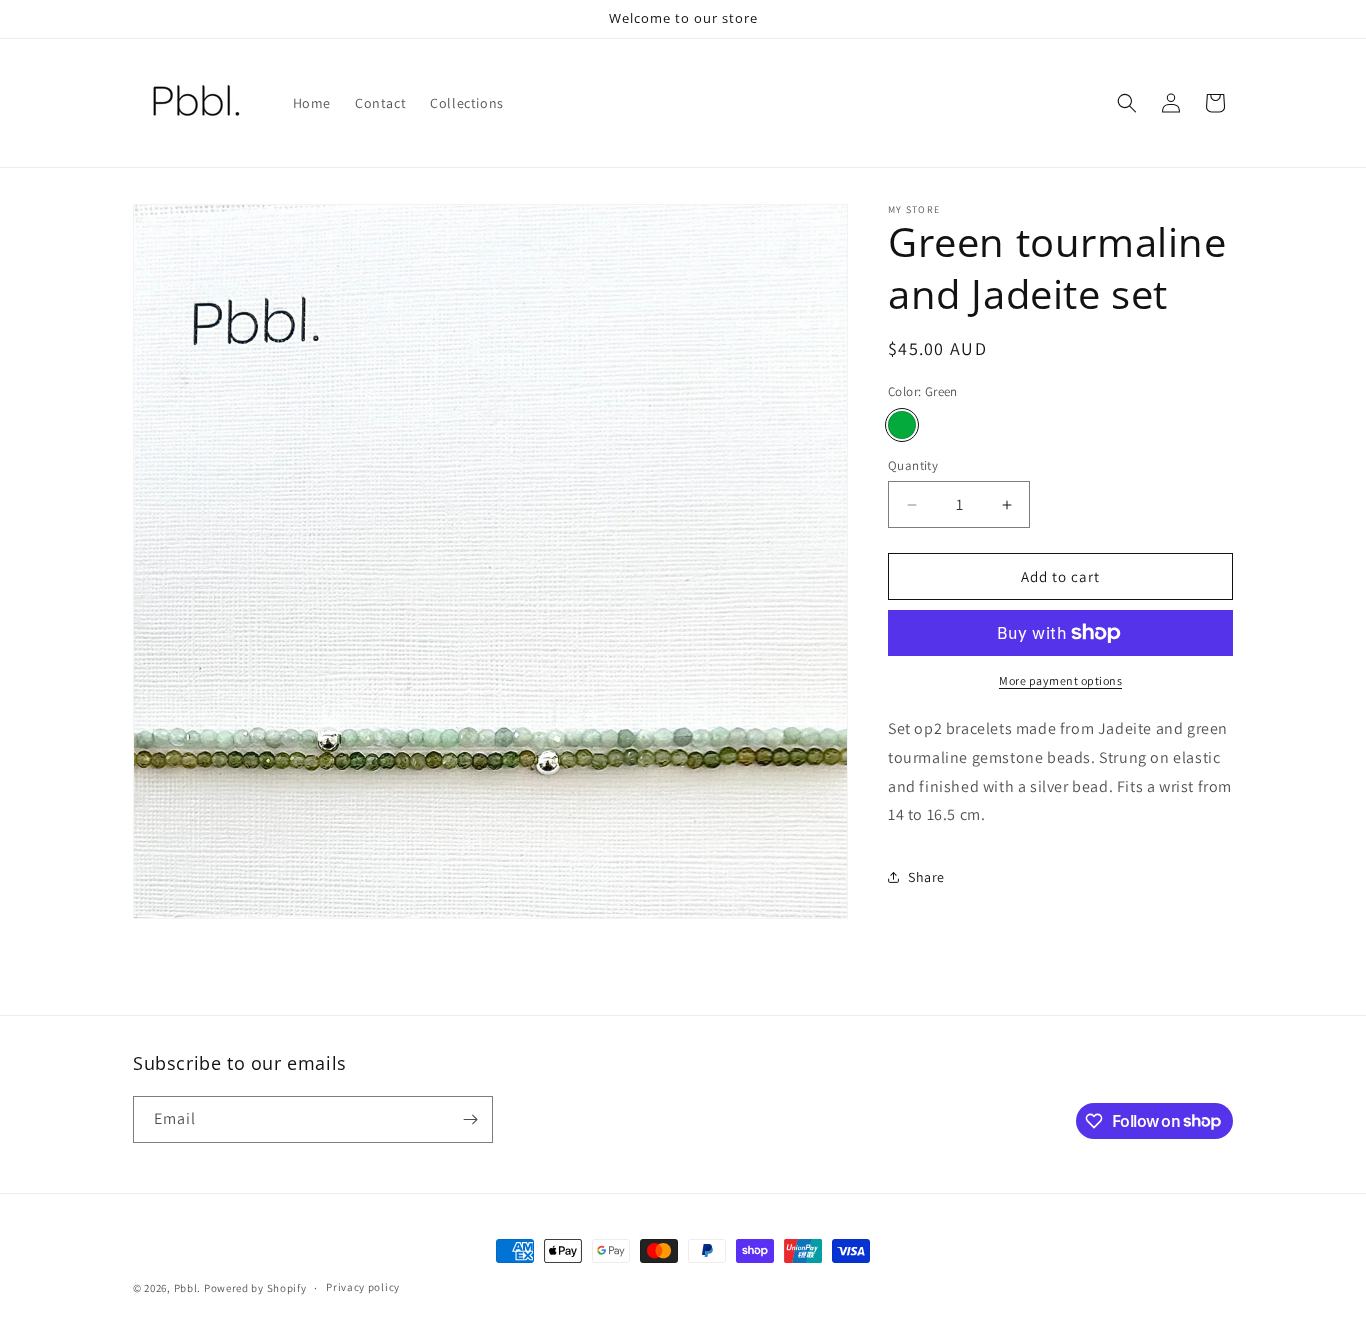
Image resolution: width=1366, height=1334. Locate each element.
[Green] (902, 425)
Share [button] (926, 877)
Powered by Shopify (255, 1288)
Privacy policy (363, 1287)
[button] (1127, 103)
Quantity (913, 465)
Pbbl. (188, 1288)
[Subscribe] (470, 1119)
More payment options (1060, 680)
